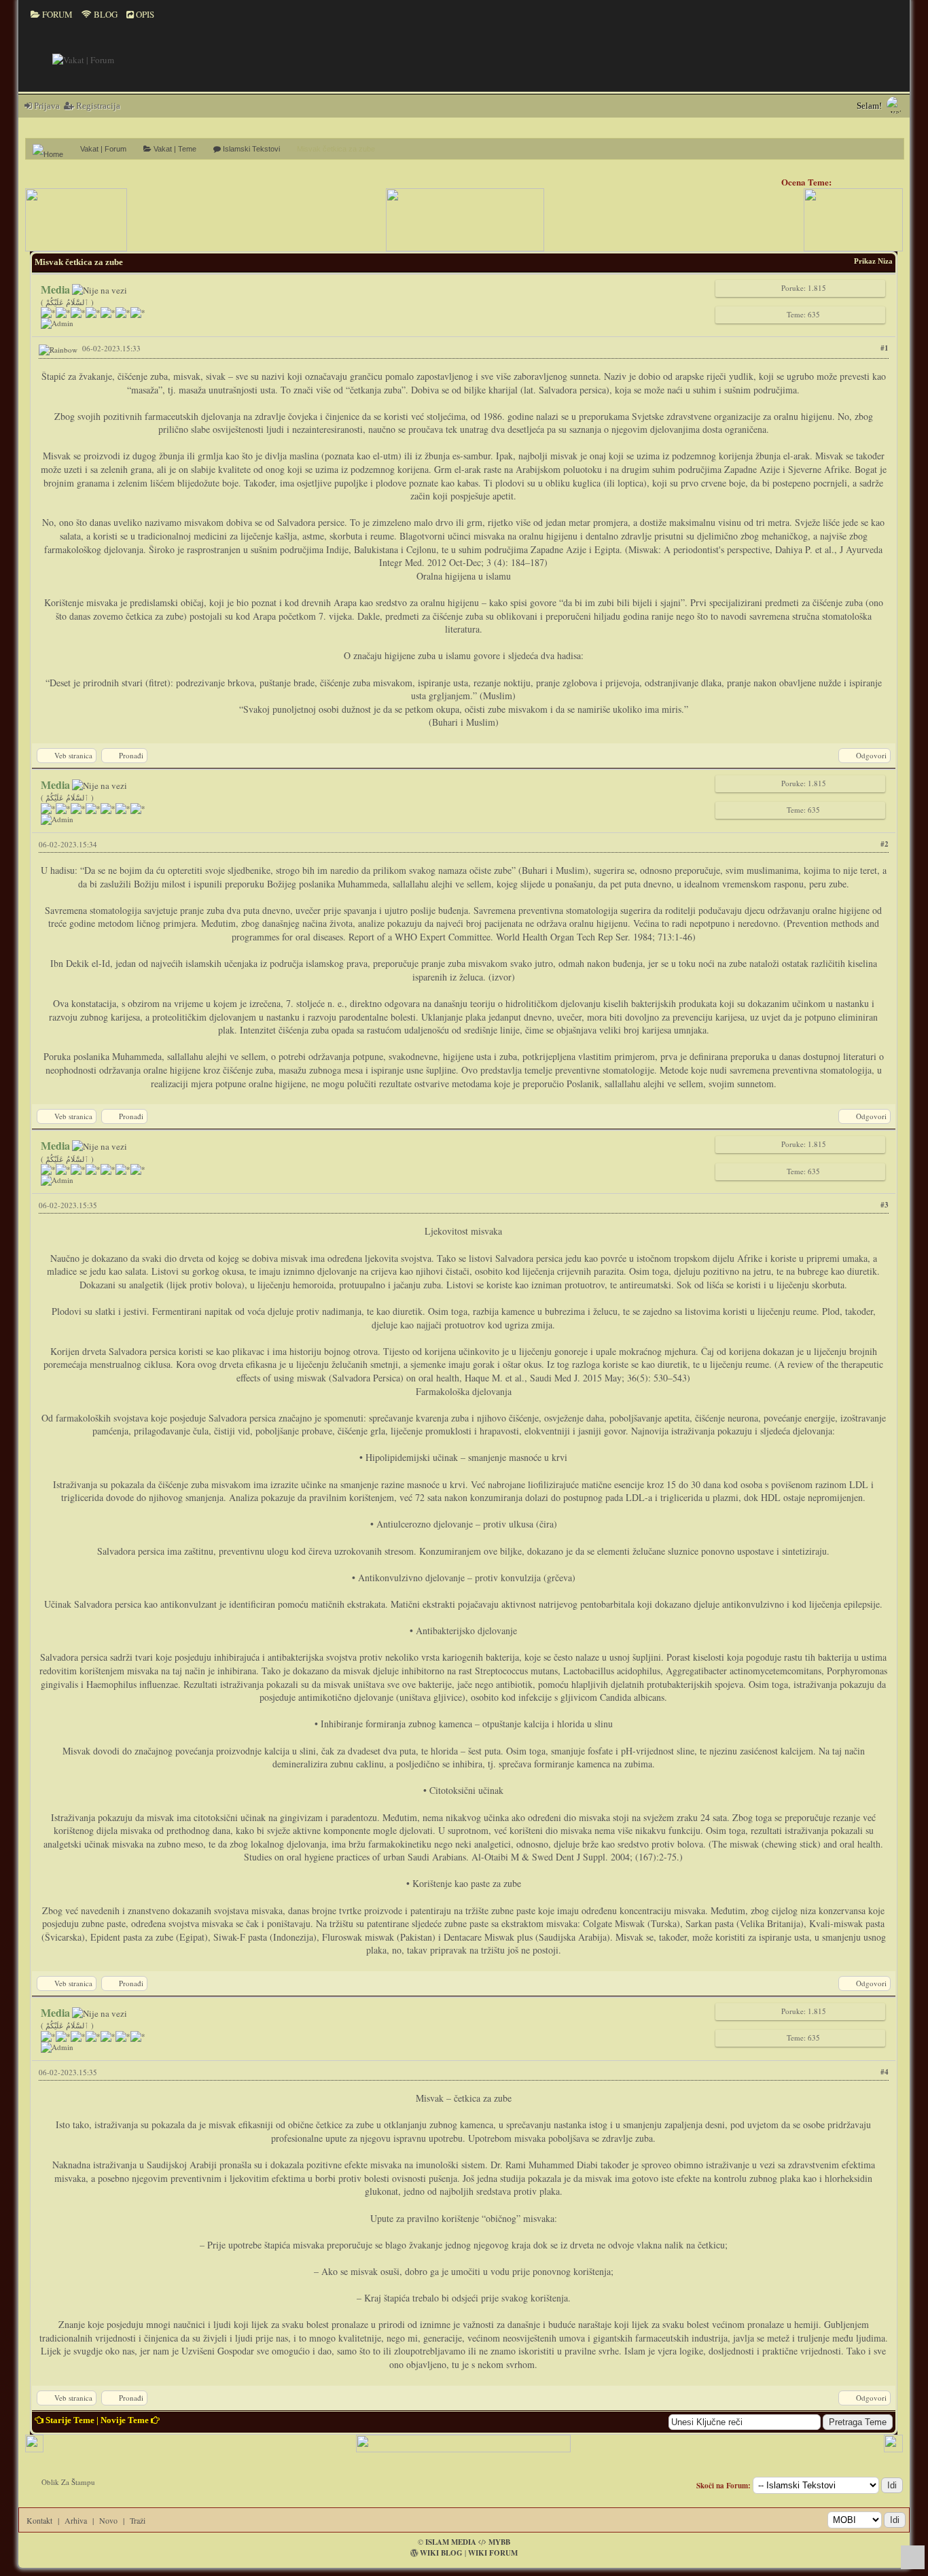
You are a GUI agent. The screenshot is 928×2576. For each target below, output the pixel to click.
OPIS (144, 14)
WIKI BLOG (441, 2553)
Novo (108, 2520)
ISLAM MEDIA (451, 2542)
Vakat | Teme (174, 149)
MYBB (499, 2542)
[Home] (53, 149)
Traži (138, 2520)
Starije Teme (70, 2420)
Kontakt (39, 2520)
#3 (885, 1205)
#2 (885, 844)
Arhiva (76, 2520)
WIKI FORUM (493, 2553)
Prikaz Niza (873, 261)
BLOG (105, 14)
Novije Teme (125, 2420)
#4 (885, 2072)
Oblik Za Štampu (68, 2482)
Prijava (46, 106)
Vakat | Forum (103, 149)
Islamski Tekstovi (250, 149)
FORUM (56, 14)
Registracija (97, 106)
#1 (885, 348)
